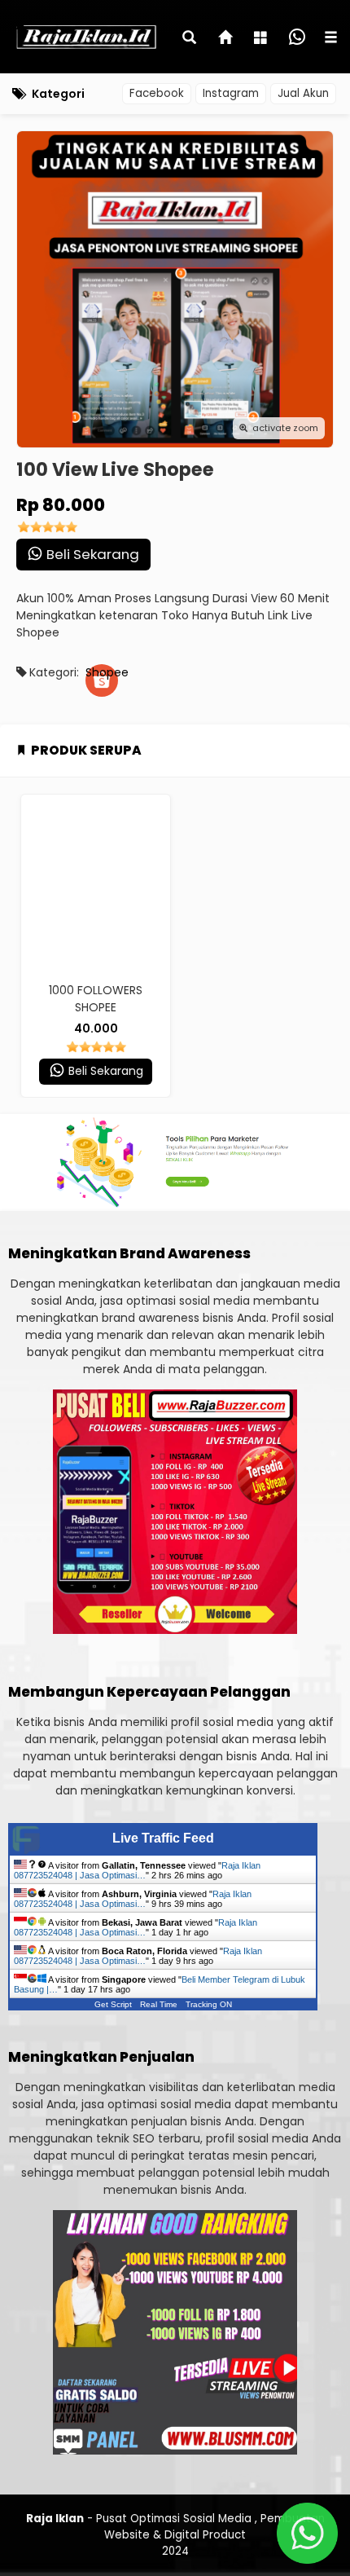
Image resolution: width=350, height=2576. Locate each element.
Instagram (231, 93)
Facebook (157, 93)
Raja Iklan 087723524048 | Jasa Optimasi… (137, 1870)
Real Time (159, 2004)
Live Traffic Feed (163, 1838)
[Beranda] (226, 39)
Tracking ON (209, 2004)
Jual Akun (303, 93)
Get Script (113, 2004)
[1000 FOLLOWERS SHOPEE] (96, 884)
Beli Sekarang (91, 554)
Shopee (102, 672)
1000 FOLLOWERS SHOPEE (96, 999)
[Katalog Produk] (262, 39)
